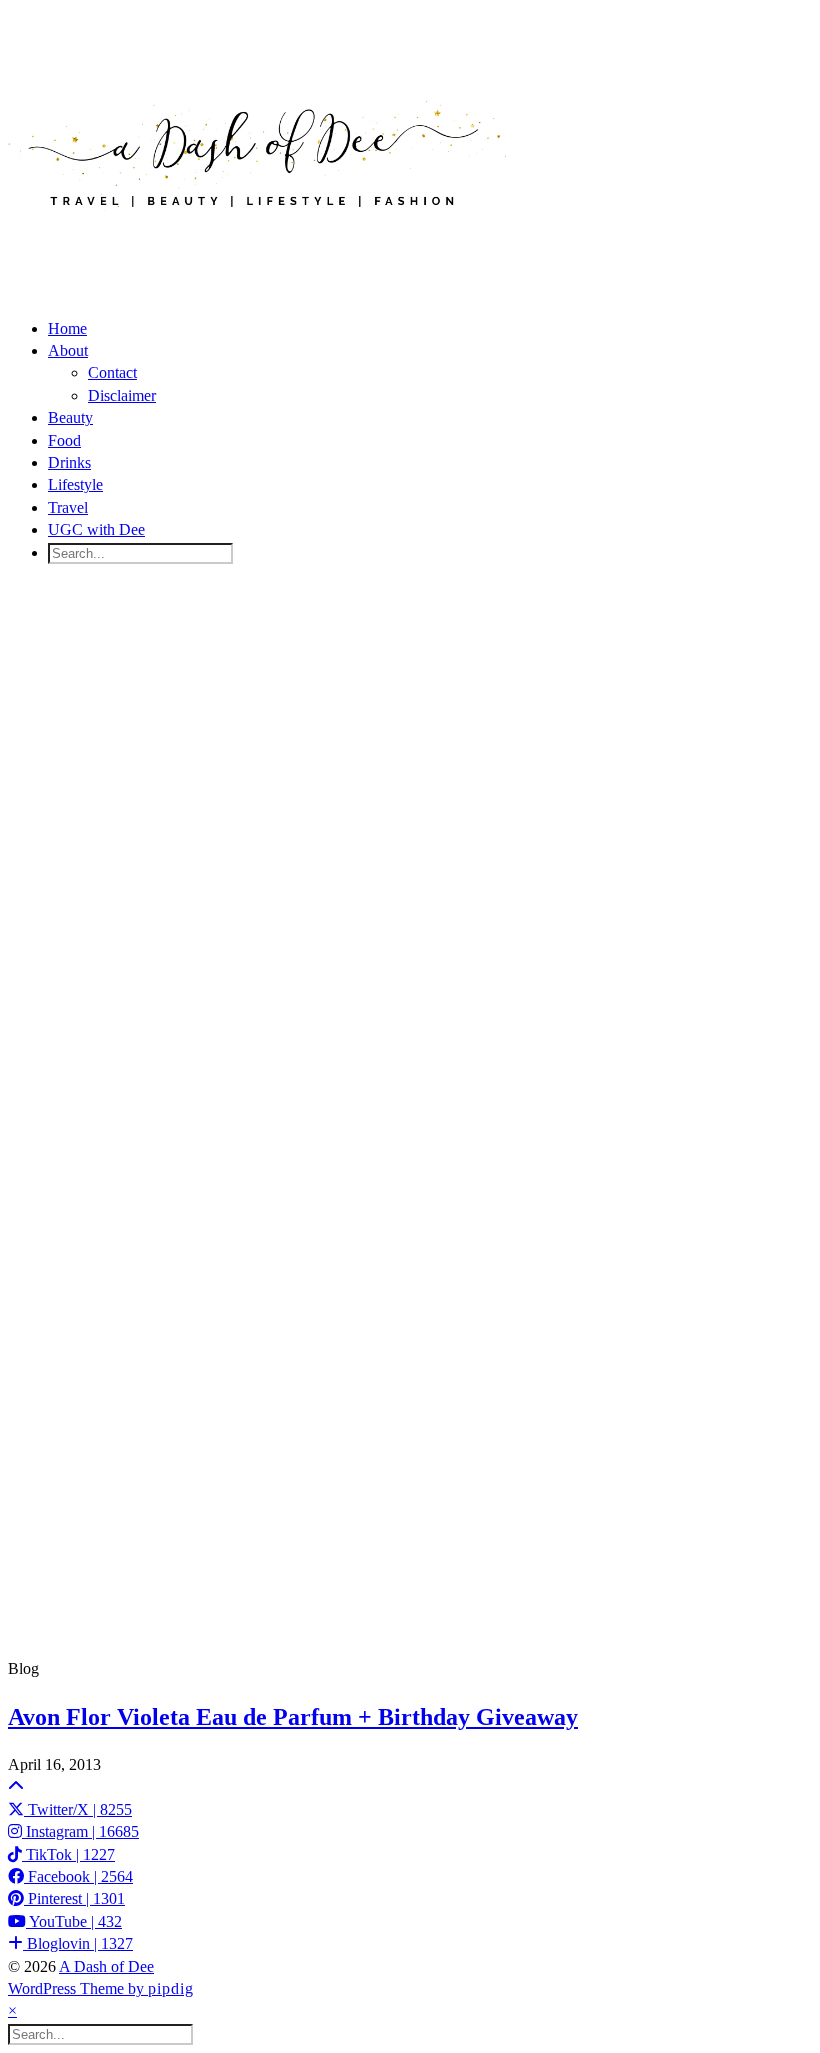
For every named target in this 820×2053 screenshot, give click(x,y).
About (68, 350)
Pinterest (74, 1898)
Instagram (80, 1831)
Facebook (78, 1876)
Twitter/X (78, 1809)
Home (67, 328)
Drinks (69, 462)
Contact (112, 372)
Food (64, 440)
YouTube (74, 1921)
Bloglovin (78, 1943)
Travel (68, 507)
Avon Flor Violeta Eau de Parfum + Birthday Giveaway (293, 1717)
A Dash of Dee (106, 1966)
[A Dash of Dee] (258, 239)
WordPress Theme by (101, 1988)
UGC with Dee (96, 529)
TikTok (68, 1854)
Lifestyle (75, 484)
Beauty (70, 417)
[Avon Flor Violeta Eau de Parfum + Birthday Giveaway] (410, 1119)
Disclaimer (122, 395)
